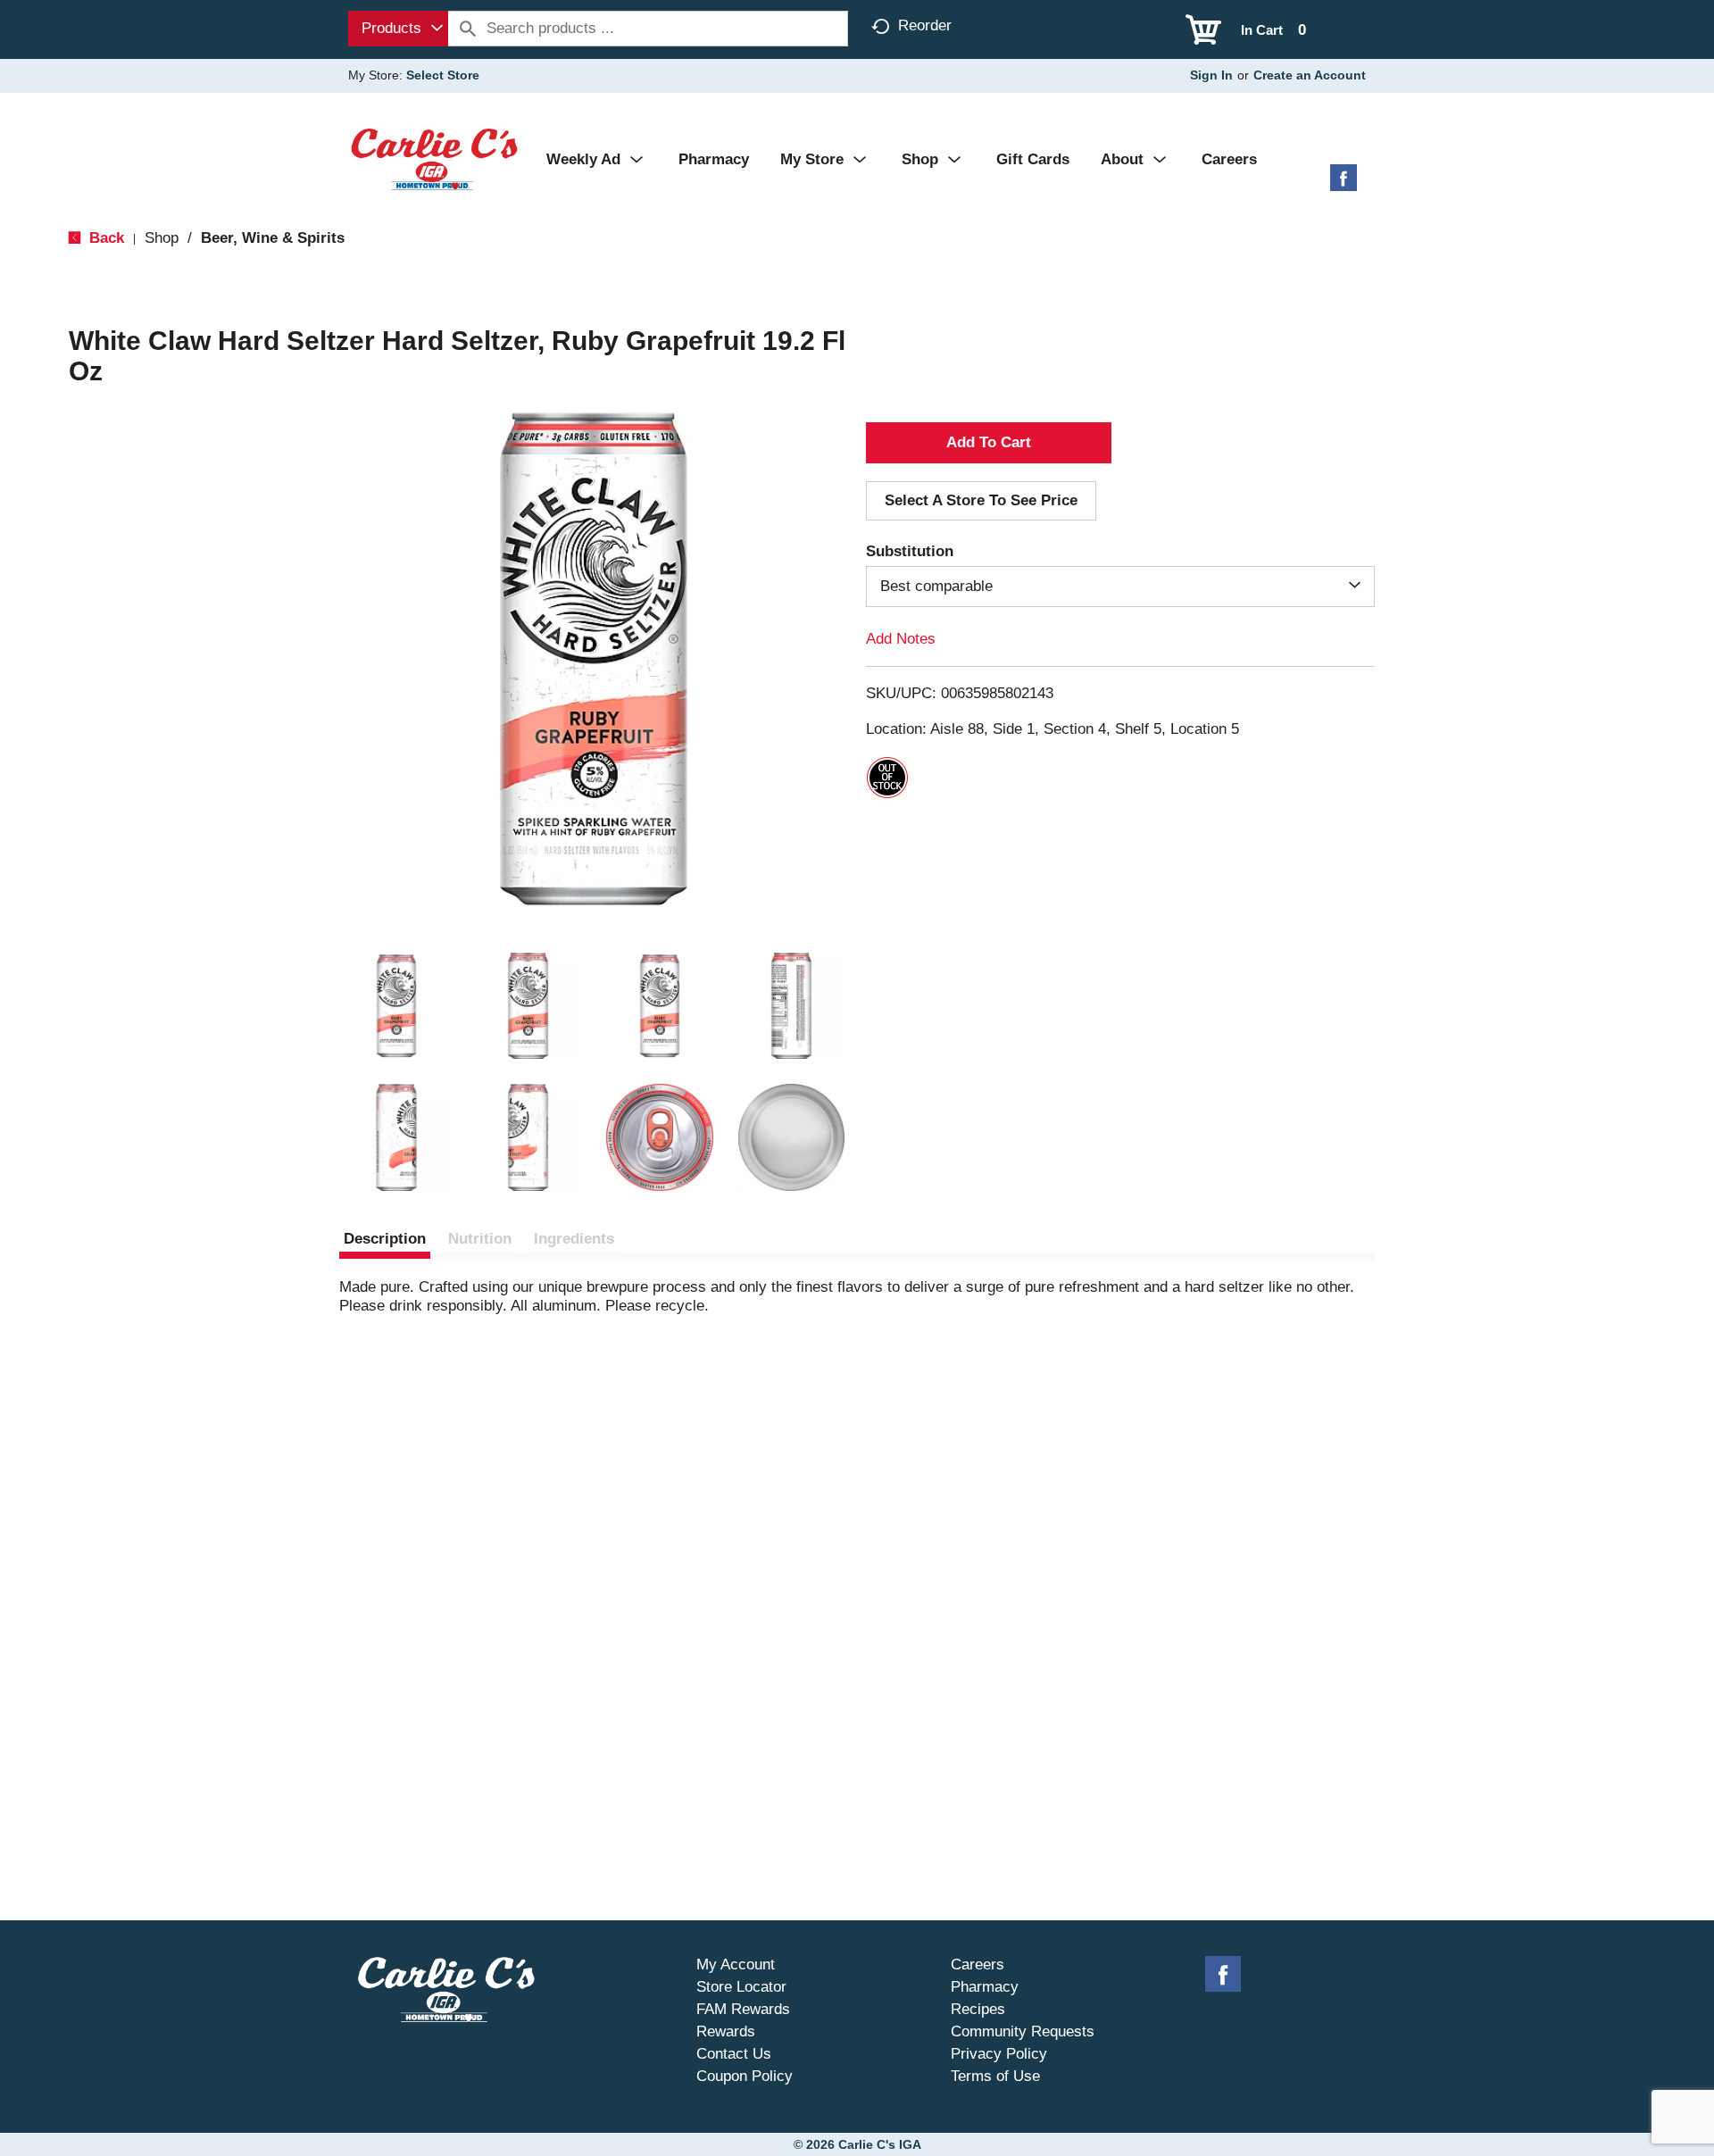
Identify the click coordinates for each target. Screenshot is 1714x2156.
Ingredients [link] (574, 1239)
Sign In (1211, 75)
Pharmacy (985, 1987)
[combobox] (398, 29)
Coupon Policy (745, 2076)
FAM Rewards (743, 2009)
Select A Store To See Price (981, 500)
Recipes (978, 2009)
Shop (162, 238)
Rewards (726, 2031)
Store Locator (741, 1987)
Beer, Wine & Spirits (273, 238)
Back (104, 238)
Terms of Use (995, 2076)
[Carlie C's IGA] (434, 158)
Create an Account (1310, 75)
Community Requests (1023, 2031)
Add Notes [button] (901, 639)
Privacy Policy (999, 2054)
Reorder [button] (925, 25)
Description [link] (385, 1239)
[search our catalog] (468, 29)
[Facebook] (1344, 184)
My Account (736, 1965)
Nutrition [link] (480, 1239)
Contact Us (734, 2054)
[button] (396, 1006)
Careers (978, 1965)
